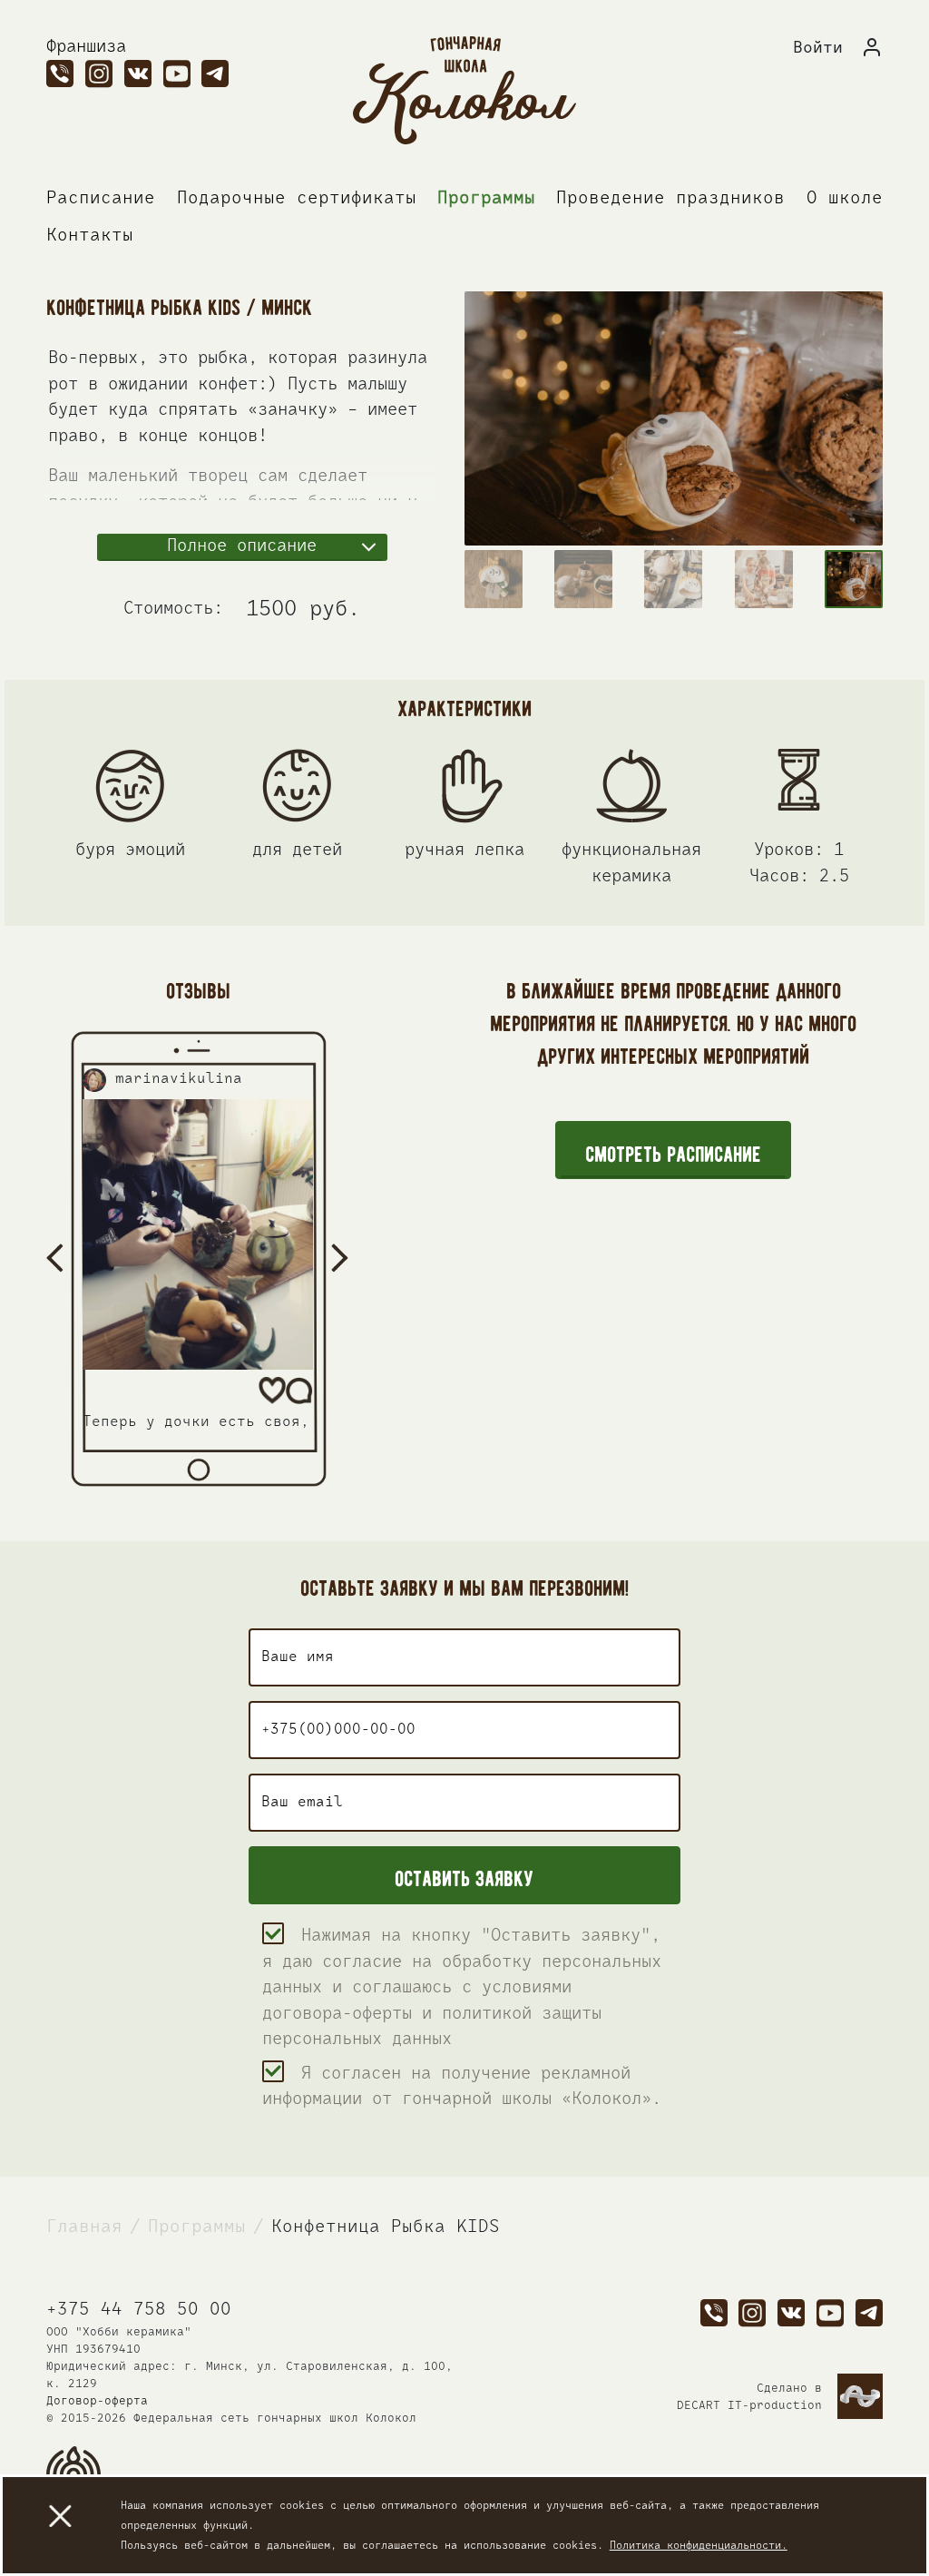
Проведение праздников (670, 198)
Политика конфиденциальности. (699, 2546)
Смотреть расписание (673, 1151)
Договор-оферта (97, 2401)
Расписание (101, 198)
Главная (84, 2227)
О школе (845, 198)
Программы (486, 198)
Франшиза (86, 47)
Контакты (90, 236)
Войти (818, 48)
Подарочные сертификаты (297, 198)
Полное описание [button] (242, 546)
